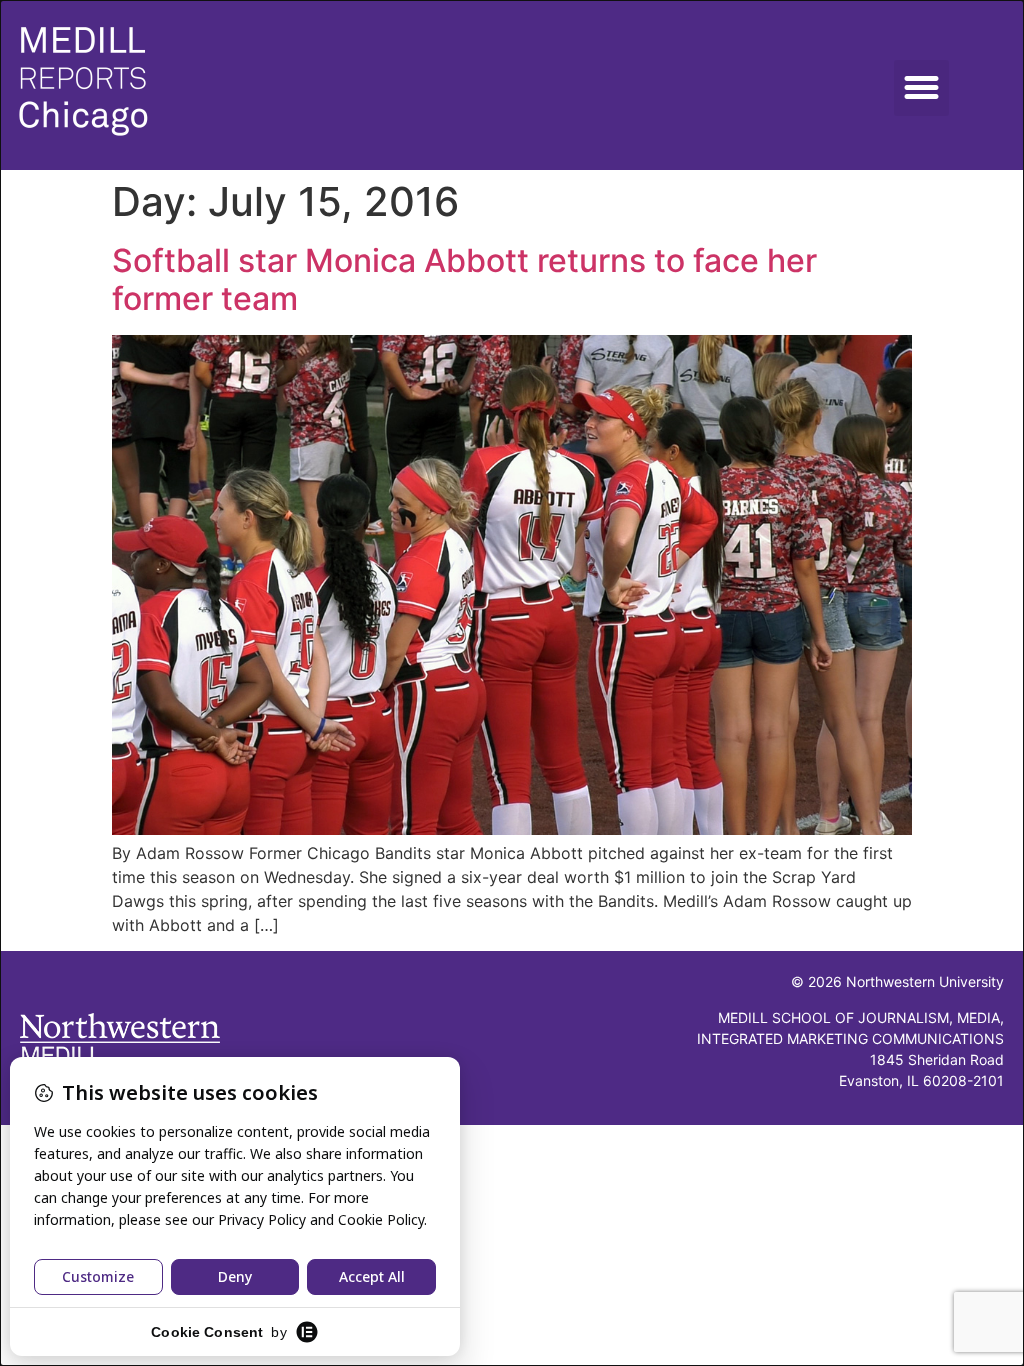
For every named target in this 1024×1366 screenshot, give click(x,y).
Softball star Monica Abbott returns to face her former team (464, 279)
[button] (922, 88)
